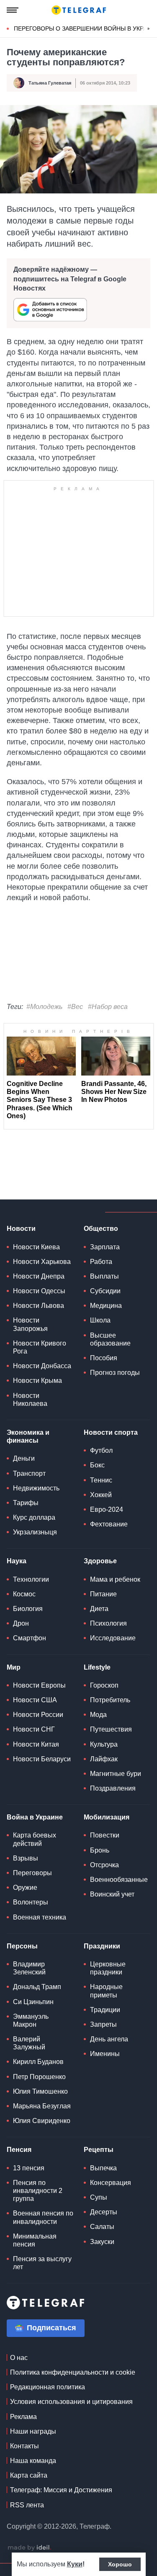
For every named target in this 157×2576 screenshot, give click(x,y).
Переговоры (32, 1873)
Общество (101, 1229)
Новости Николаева (30, 1400)
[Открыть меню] (13, 10)
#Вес (75, 1007)
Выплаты (104, 1276)
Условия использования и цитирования (71, 2402)
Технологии (31, 1579)
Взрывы (26, 1858)
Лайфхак (104, 1759)
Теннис (101, 1480)
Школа (100, 1320)
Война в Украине (35, 1817)
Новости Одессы (39, 1291)
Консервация (111, 2183)
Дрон (21, 1623)
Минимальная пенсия (35, 2240)
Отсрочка (104, 1865)
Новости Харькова (42, 1262)
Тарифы (26, 1503)
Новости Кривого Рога (40, 1347)
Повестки (105, 1835)
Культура (104, 1744)
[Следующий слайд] (149, 29)
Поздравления (113, 1788)
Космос (24, 1594)
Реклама (23, 2417)
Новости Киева (36, 1247)
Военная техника (40, 1917)
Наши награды (33, 2431)
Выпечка (103, 2168)
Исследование (113, 1638)
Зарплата (105, 1247)
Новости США (35, 1700)
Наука (17, 1561)
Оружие (25, 1888)
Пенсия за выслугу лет (42, 2263)
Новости (21, 1229)
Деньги (24, 1458)
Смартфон (30, 1638)
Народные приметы (106, 1991)
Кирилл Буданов (38, 2062)
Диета (99, 1609)
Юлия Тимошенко (40, 2091)
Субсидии (105, 1291)
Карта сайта (29, 2475)
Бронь (100, 1850)
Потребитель (110, 1700)
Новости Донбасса (42, 1366)
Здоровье (100, 1561)
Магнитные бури (116, 1774)
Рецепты (99, 2150)
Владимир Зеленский (29, 1968)
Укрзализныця (35, 1532)
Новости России (38, 1715)
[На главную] (79, 10)
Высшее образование (110, 1339)
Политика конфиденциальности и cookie (73, 2372)
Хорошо (120, 2564)
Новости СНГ (34, 1729)
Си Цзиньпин (33, 2002)
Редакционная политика (48, 2387)
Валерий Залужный (29, 2043)
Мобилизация (107, 1817)
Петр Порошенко (39, 2077)
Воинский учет (112, 1894)
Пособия (104, 1358)
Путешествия (111, 1729)
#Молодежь (44, 1007)
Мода (98, 1715)
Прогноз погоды (115, 1373)
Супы (99, 2197)
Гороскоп (104, 1685)
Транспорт (29, 1473)
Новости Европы (39, 1685)
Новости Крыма (37, 1381)
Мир (14, 1667)
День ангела (109, 2039)
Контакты (24, 2446)
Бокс (97, 1465)
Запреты (103, 2024)
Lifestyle (97, 1667)
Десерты (104, 2212)
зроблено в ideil (29, 2548)
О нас (19, 2358)
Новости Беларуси (42, 1759)
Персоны (22, 1946)
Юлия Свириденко (42, 2121)
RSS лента (27, 2505)
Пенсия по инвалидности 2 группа (38, 2191)
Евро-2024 (107, 1509)
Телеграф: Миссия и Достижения (61, 2490)
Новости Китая (36, 1744)
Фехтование (109, 1524)
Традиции (105, 2010)
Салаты (102, 2227)
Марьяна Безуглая (42, 2106)
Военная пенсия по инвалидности (43, 2217)
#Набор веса (108, 1007)
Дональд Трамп (37, 1987)
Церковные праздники (108, 1968)
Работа (101, 1262)
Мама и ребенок (115, 1579)
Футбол (101, 1450)
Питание (103, 1594)
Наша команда (33, 2461)
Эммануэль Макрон (31, 2020)
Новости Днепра (39, 1276)
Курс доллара (34, 1517)
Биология (28, 1609)
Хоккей (101, 1495)
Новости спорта (111, 1432)
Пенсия (19, 2150)
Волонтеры (31, 1902)
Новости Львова (39, 1306)
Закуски (102, 2242)
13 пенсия (29, 2168)
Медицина (106, 1306)
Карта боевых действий (35, 1839)
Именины (105, 2054)
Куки (75, 2564)
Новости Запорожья (30, 1324)
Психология (108, 1623)
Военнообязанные (119, 1880)
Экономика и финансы (28, 1436)
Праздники (102, 1946)
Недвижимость (36, 1488)
